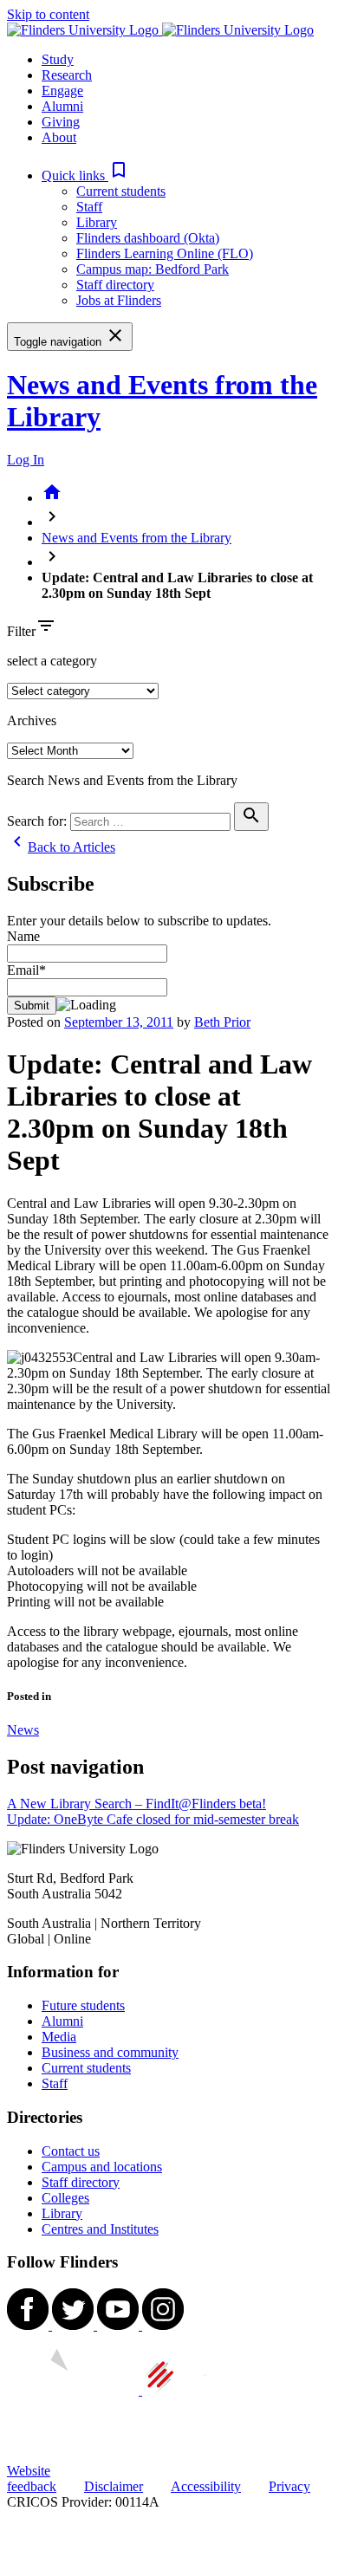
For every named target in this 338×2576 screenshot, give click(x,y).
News (23, 1730)
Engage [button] (62, 91)
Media (59, 2037)
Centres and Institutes (100, 2229)
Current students (121, 191)
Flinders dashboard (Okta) (148, 238)
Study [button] (58, 59)
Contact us (71, 2151)
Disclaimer (114, 2486)
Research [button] (67, 75)
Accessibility (206, 2486)
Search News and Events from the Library (122, 780)
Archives (32, 720)
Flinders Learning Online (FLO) (165, 253)
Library (97, 222)
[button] (85, 175)
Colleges (65, 2198)
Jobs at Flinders (119, 300)
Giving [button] (61, 122)
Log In (26, 460)
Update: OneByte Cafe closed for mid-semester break (153, 1819)
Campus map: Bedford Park (153, 269)
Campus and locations (102, 2167)
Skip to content (48, 14)
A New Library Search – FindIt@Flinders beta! (136, 1804)
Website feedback (32, 2479)
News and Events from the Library (136, 538)
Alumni (62, 2021)
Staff (89, 207)
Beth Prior (222, 1022)
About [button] (59, 137)
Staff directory (115, 285)
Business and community (110, 2052)
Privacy (289, 2486)
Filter (21, 631)
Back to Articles (61, 847)
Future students (83, 2005)
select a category (52, 661)
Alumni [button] (62, 106)
